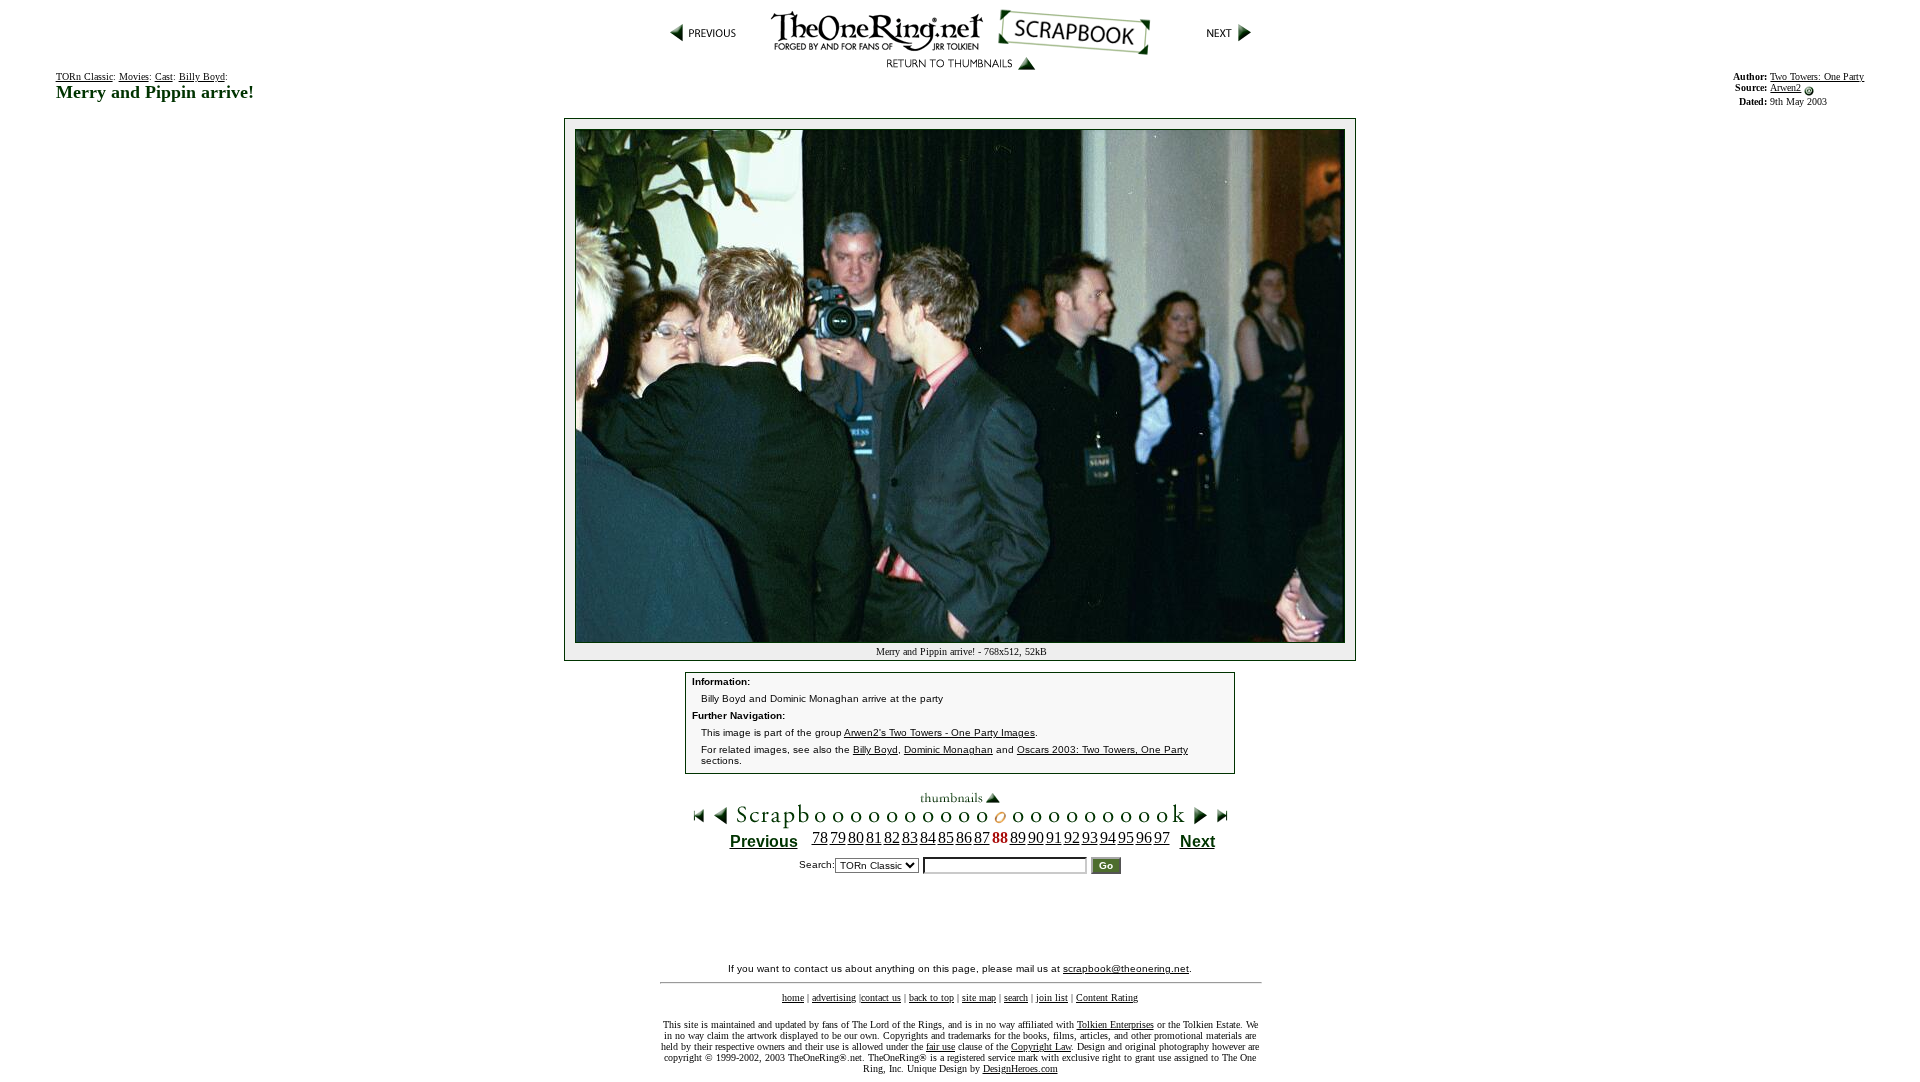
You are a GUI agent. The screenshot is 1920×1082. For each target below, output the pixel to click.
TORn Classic (84, 76)
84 (928, 837)
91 (1054, 837)
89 (1018, 837)
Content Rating (1107, 997)
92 (1072, 837)
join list (1052, 997)
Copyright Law (1041, 1046)
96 (1144, 837)
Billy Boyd (202, 76)
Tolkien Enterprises (1115, 1024)
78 (820, 837)
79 (838, 837)
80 (856, 837)
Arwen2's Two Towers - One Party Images (939, 732)
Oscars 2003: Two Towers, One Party (1102, 749)
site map (979, 997)
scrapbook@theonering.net (1126, 968)
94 (1108, 837)
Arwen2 (1785, 87)
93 (1090, 837)
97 (1162, 837)
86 (964, 837)
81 (874, 837)
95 (1126, 837)
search (1016, 997)
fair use (940, 1046)
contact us (881, 997)
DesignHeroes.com (1020, 1068)
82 (892, 837)
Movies (134, 76)
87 (982, 837)
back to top (931, 997)
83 (910, 837)
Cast (164, 76)
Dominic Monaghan (948, 749)
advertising (834, 997)
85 (946, 837)
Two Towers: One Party (1817, 76)
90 (1036, 837)
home (793, 997)
